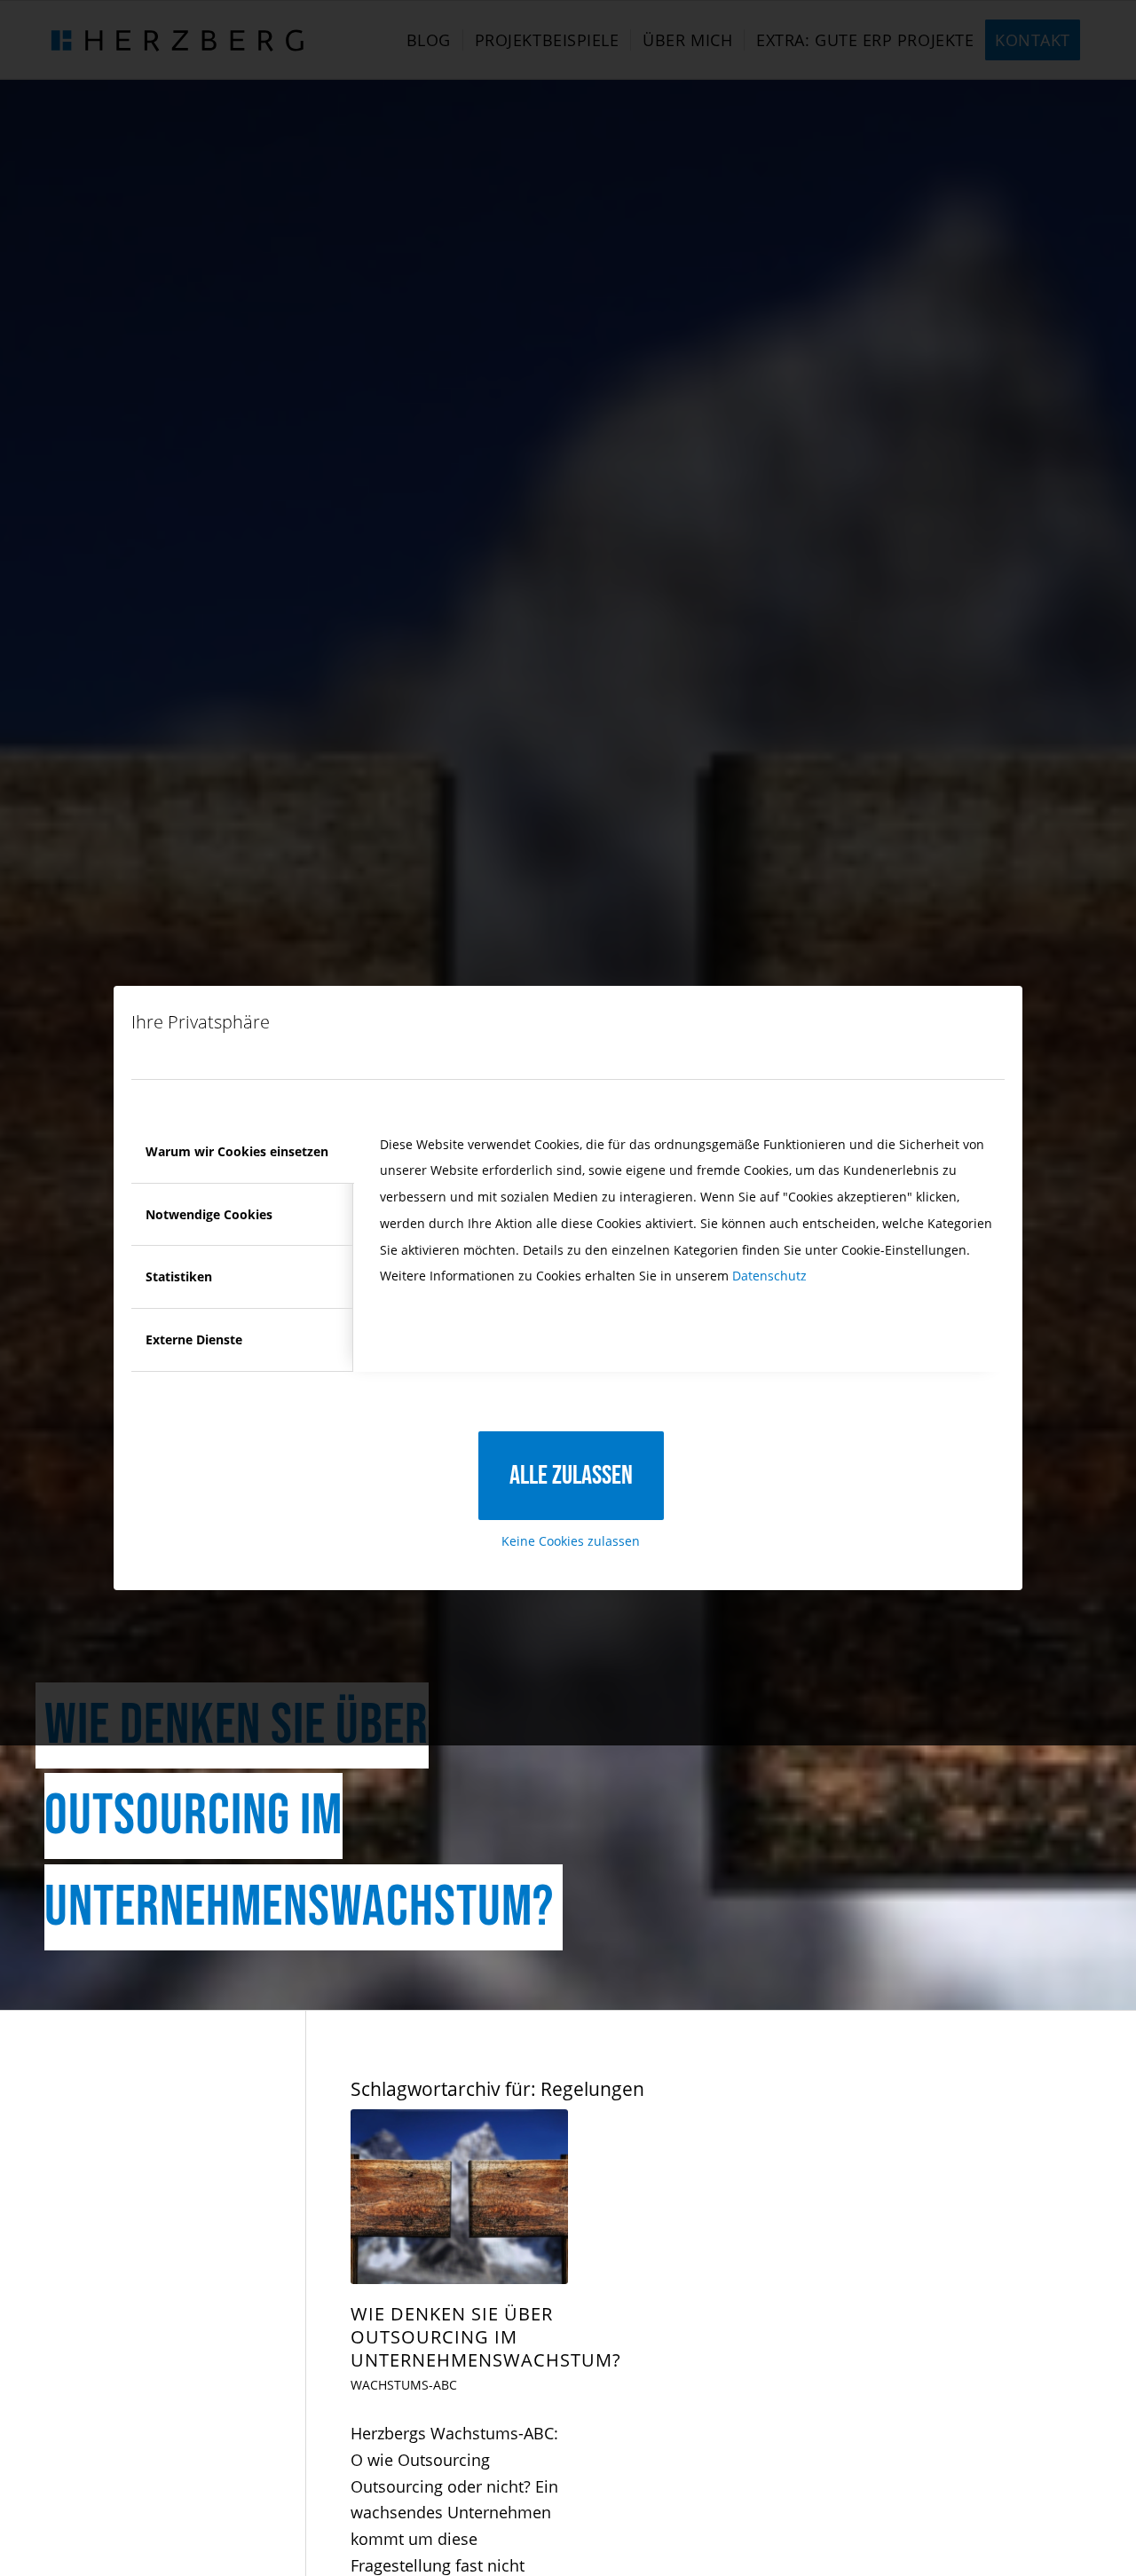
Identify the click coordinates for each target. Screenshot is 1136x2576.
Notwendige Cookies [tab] (209, 1214)
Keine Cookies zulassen (571, 1541)
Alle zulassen (571, 1476)
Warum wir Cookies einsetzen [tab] (237, 1151)
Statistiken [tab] (179, 1276)
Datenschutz (769, 1276)
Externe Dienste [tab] (194, 1339)
